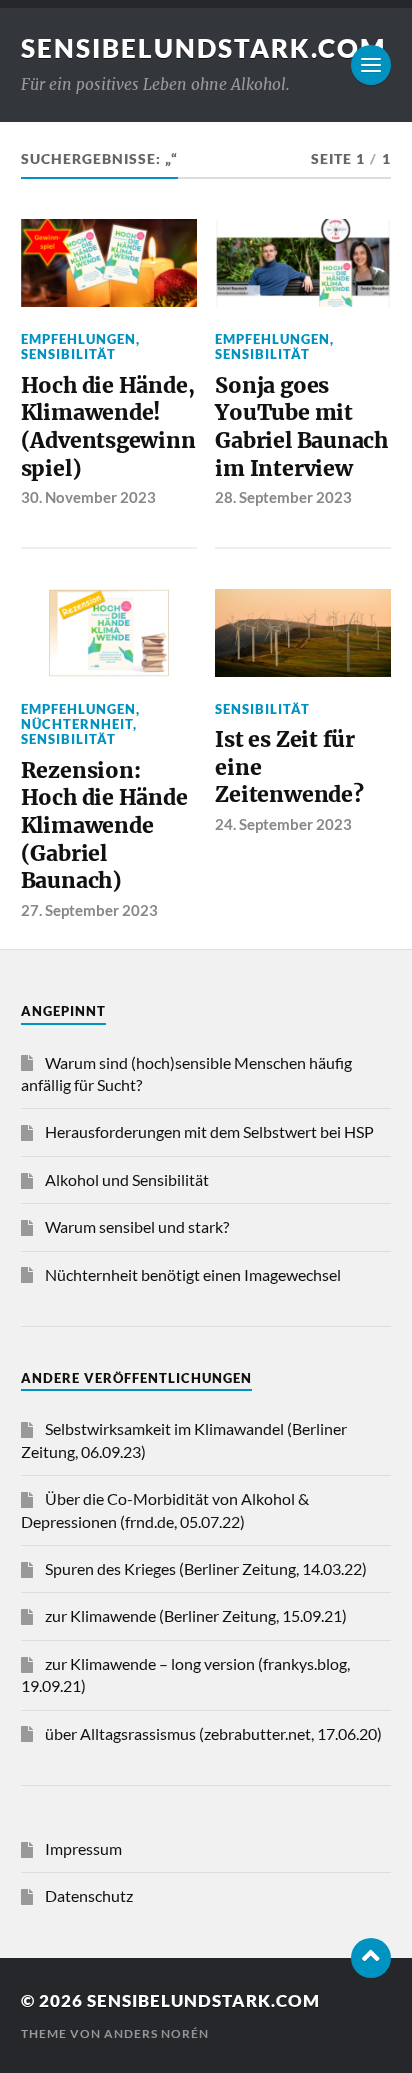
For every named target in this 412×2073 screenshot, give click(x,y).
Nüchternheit (77, 724)
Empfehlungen (78, 339)
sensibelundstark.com (203, 48)
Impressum (83, 1848)
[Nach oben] (371, 1958)
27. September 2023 (89, 910)
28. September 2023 (283, 497)
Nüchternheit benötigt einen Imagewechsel (193, 1274)
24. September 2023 (283, 824)
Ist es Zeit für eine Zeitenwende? (289, 767)
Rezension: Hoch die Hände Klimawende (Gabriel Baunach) (104, 826)
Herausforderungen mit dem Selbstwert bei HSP (209, 1131)
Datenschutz (89, 1895)
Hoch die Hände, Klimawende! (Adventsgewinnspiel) (108, 427)
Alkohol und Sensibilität (127, 1179)
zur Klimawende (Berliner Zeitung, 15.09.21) (196, 1615)
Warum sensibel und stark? (137, 1226)
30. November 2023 (88, 497)
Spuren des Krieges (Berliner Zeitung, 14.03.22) (206, 1568)
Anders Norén (156, 2033)
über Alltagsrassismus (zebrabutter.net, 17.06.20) (213, 1733)
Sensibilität (68, 354)
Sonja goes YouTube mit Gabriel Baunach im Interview (301, 427)
